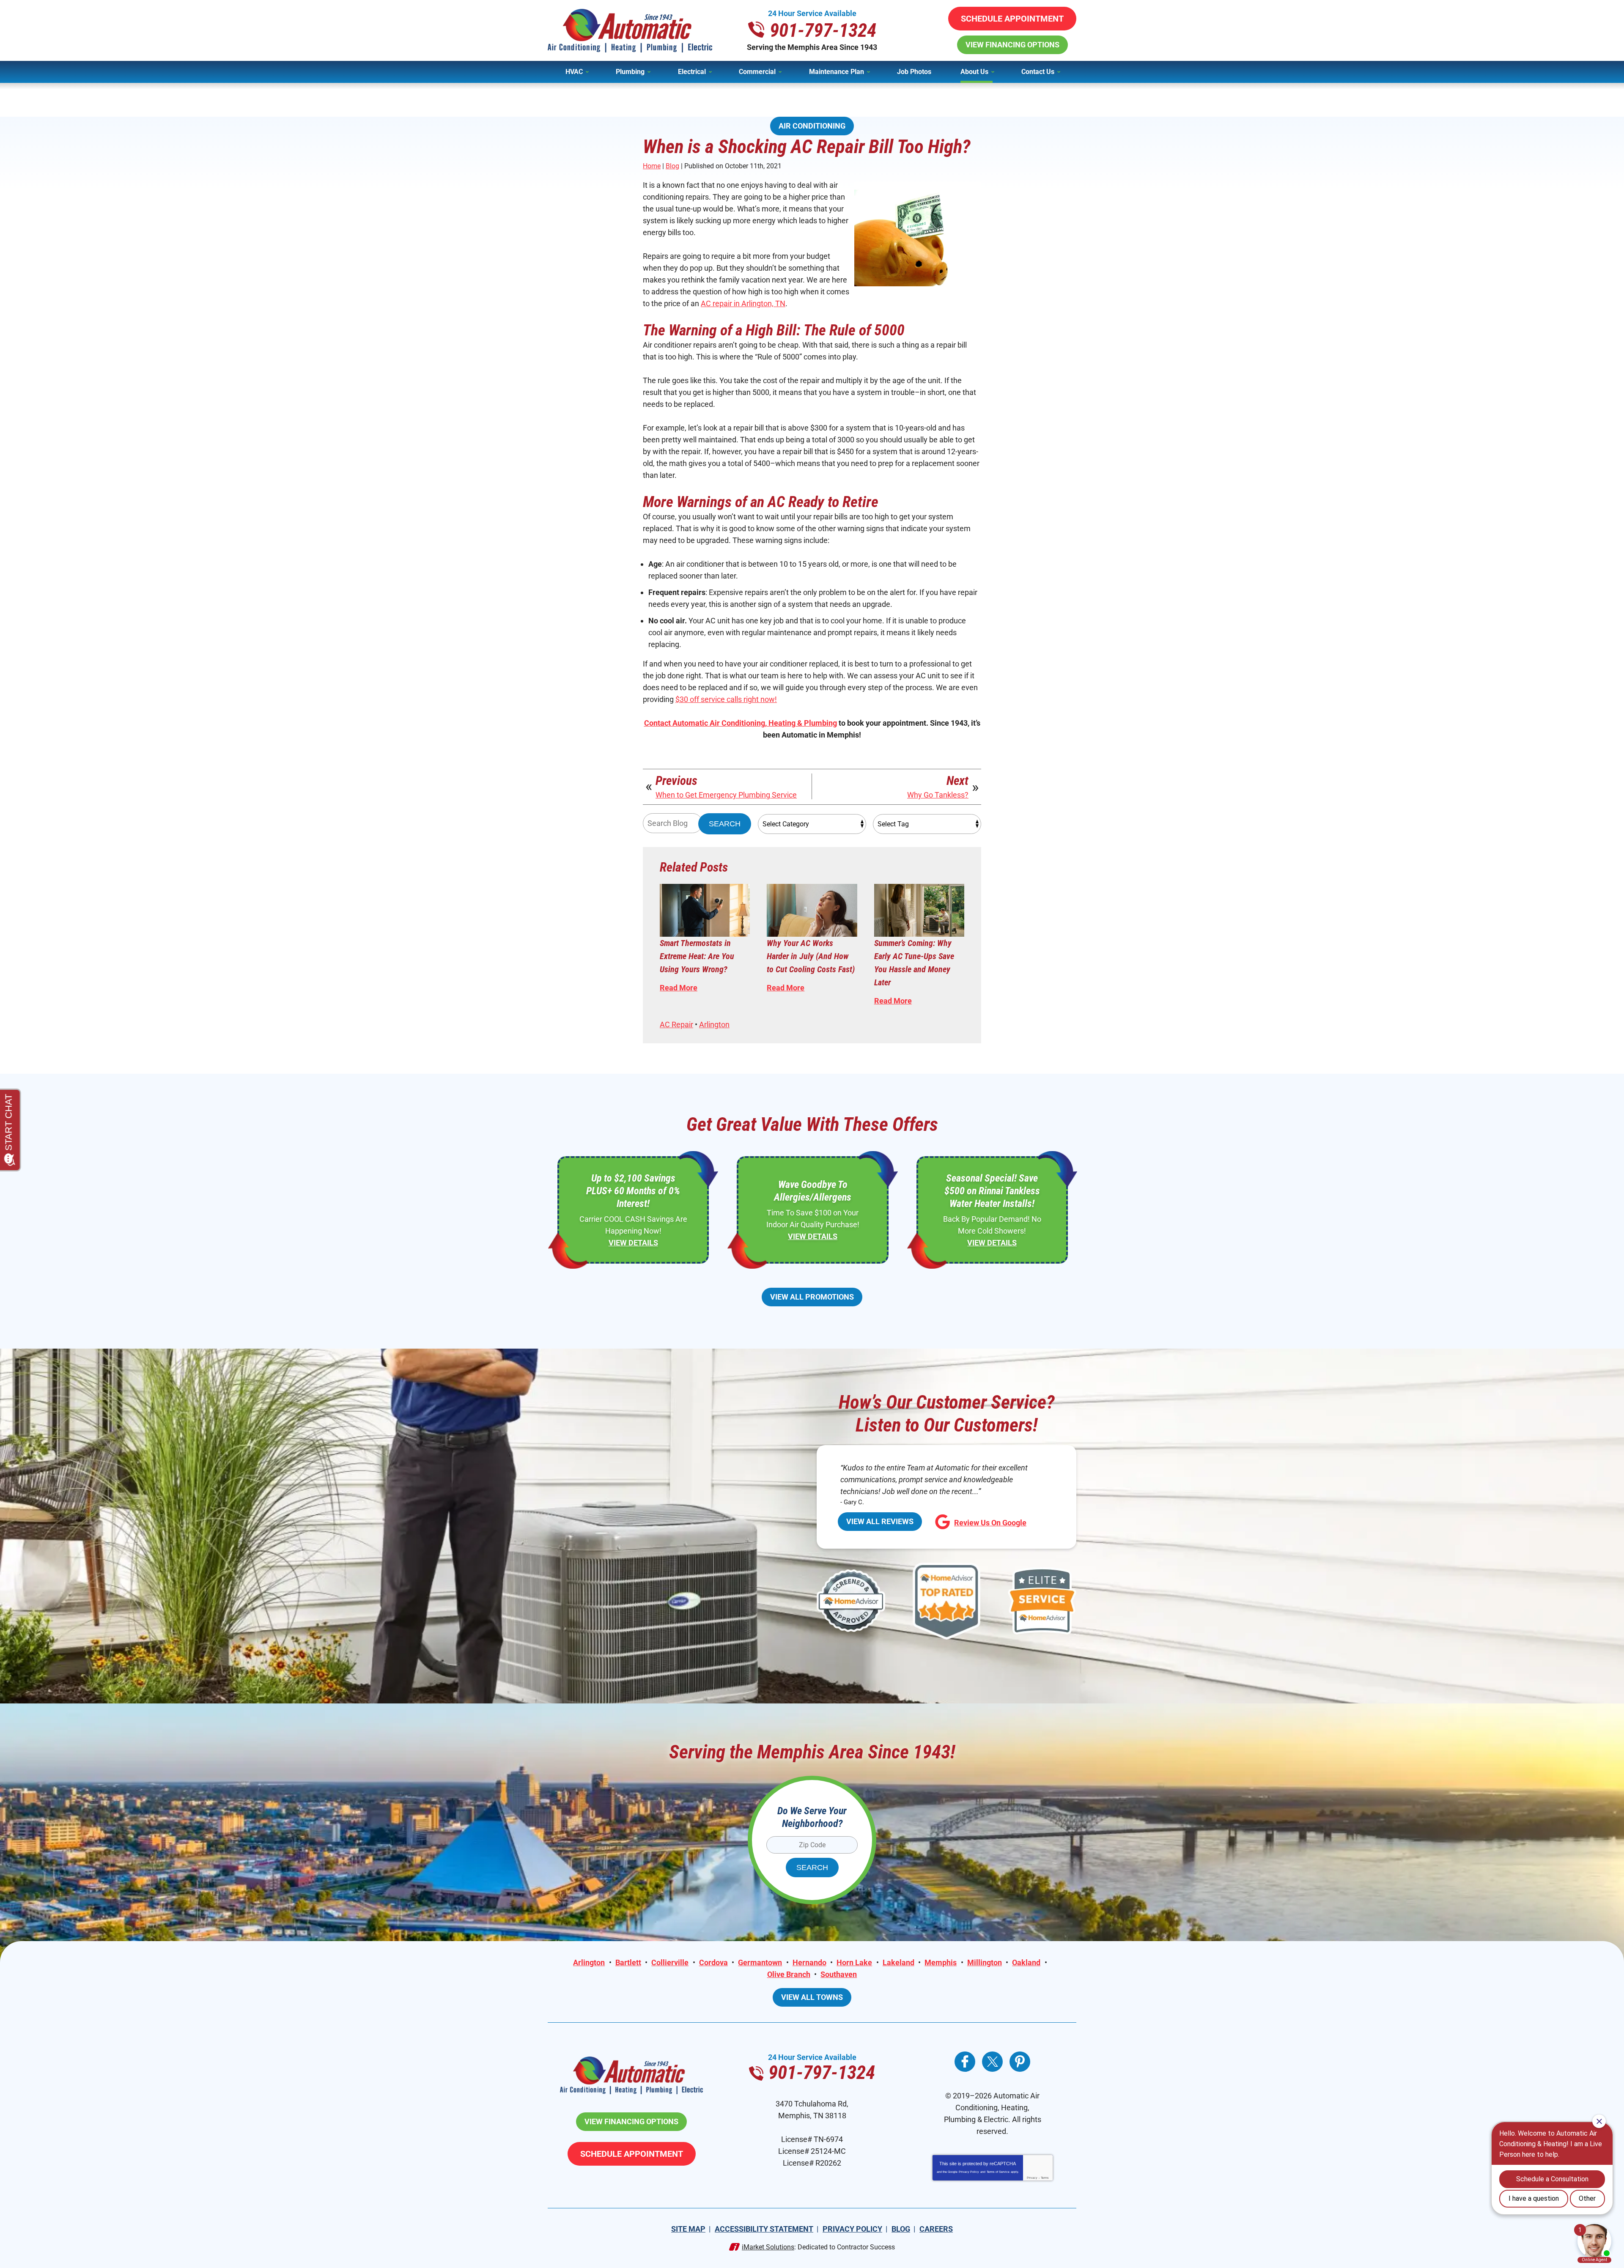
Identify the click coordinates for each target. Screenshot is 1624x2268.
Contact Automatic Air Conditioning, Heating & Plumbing (741, 723)
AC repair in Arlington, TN (743, 303)
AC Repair (676, 1024)
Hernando (809, 1962)
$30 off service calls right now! (726, 699)
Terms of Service (998, 2172)
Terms (1045, 2178)
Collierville (670, 1962)
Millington (985, 1962)
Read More (679, 988)
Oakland (1026, 1962)
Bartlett (628, 1962)
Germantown (760, 1962)
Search (725, 824)
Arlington (714, 1024)
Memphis (941, 1962)
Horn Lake (854, 1962)
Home (652, 166)
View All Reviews (880, 1521)
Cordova (713, 1962)
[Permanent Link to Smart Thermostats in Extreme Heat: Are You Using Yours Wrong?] (705, 910)
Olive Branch (789, 1974)
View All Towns (812, 1997)
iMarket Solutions (768, 2247)
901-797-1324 (823, 30)
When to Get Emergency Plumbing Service (726, 795)
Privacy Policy (969, 2172)
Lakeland (898, 1962)
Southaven (839, 1974)
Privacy (1032, 2178)
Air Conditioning (812, 126)
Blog (672, 166)
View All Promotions (812, 1297)
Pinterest (1020, 2062)
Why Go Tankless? (938, 795)
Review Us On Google (990, 1523)
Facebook (965, 2062)
